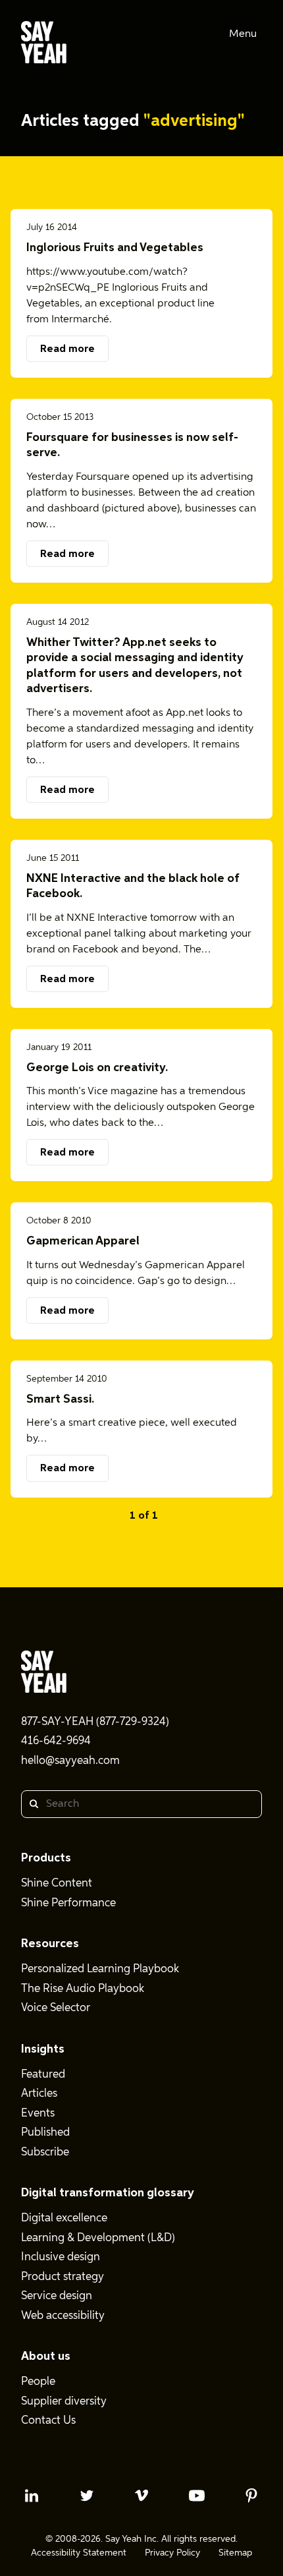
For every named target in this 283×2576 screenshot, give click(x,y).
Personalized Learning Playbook (100, 1969)
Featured (43, 2075)
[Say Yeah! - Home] (44, 45)
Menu (243, 34)
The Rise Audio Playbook (83, 1989)
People (38, 2382)
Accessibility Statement (79, 2553)
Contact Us (48, 2421)
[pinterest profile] (251, 2496)
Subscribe (45, 2152)
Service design (57, 2296)
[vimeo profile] (141, 2496)
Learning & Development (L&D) (98, 2238)
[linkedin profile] (32, 2496)
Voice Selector (56, 2008)
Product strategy (63, 2277)
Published (45, 2133)
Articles (39, 2094)
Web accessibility (63, 2316)
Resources (50, 1944)
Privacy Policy (172, 2553)
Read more (67, 349)
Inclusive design (61, 2257)
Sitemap (235, 2553)
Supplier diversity (64, 2402)
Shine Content (57, 1884)
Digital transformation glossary (108, 2193)
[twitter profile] (87, 2496)
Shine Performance (68, 1903)
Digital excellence (64, 2218)
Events (38, 2114)
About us (46, 2356)
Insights (43, 2049)
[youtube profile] (197, 2496)
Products (46, 1858)
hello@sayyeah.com (70, 1761)
